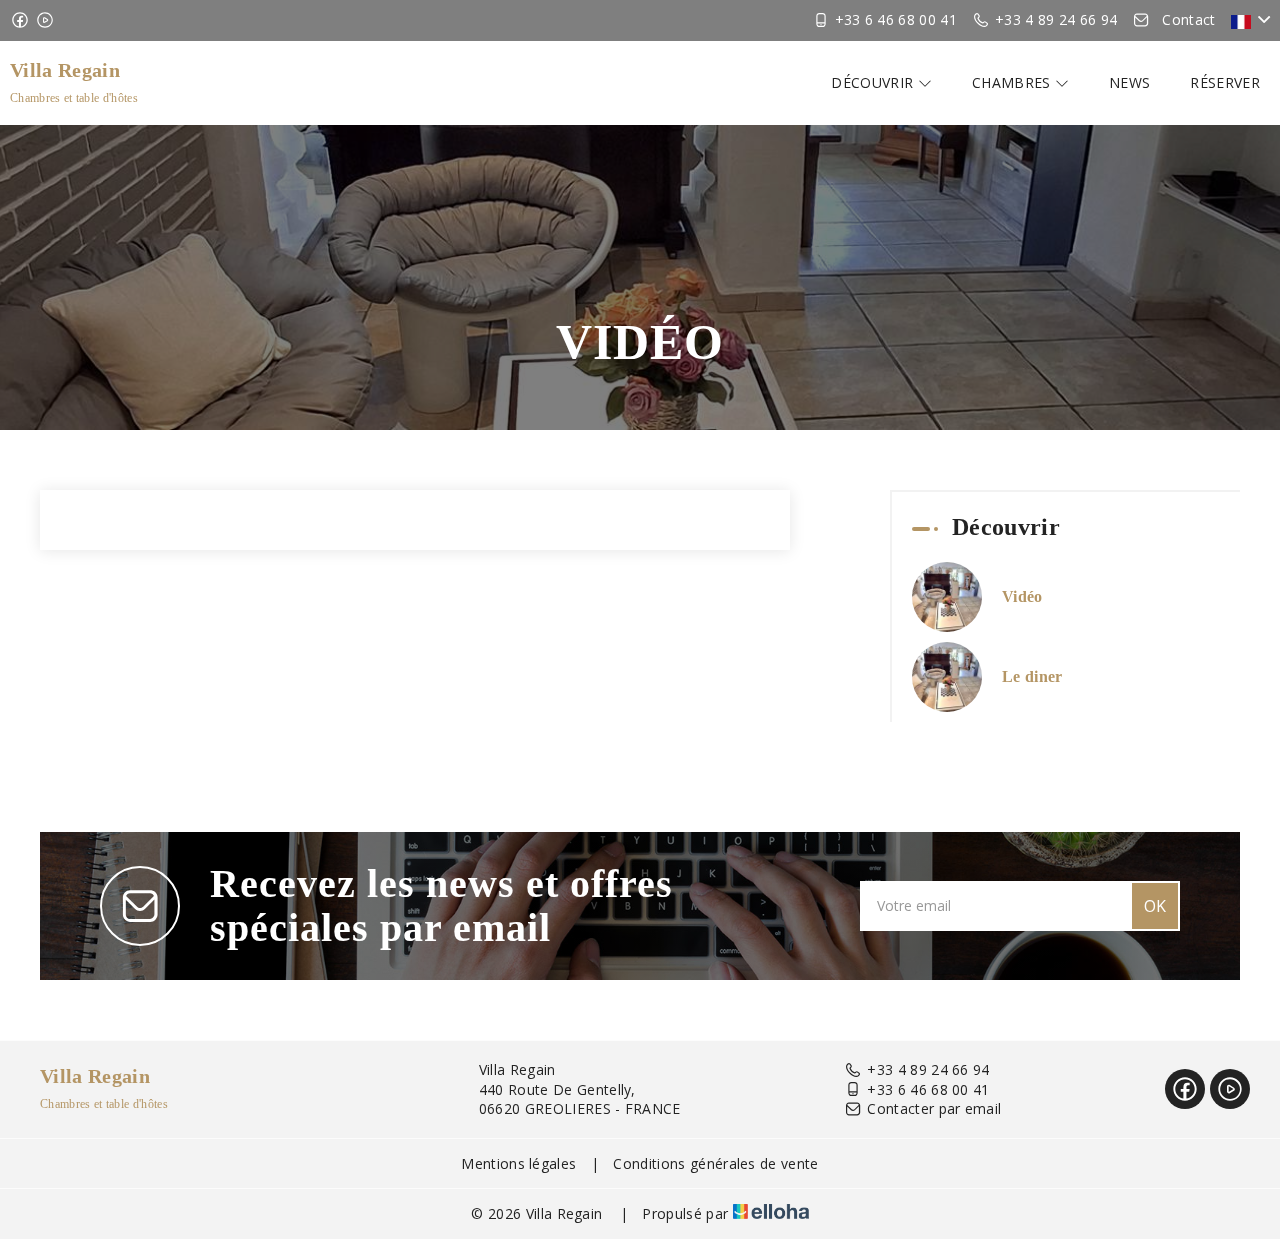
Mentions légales (518, 1163)
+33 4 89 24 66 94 (928, 1069)
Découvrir (874, 82)
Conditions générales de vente (715, 1163)
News (1129, 82)
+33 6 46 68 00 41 (928, 1089)
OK (1155, 906)
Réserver (1225, 82)
